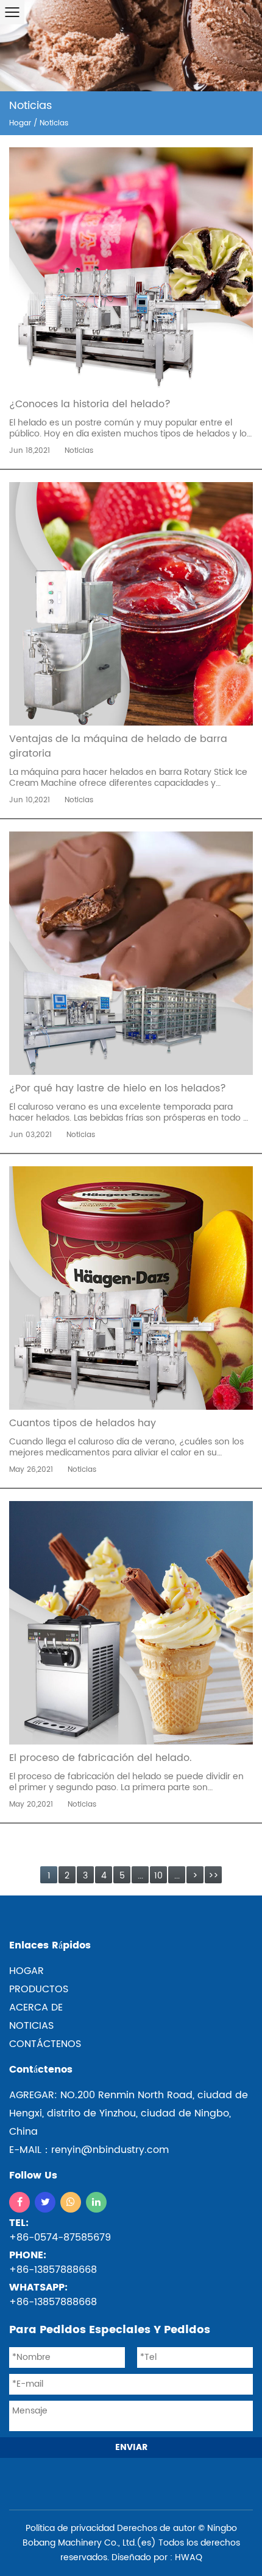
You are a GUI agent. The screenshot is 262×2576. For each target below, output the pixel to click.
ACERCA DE (36, 2007)
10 (158, 1876)
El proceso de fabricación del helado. (101, 1758)
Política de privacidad (70, 2528)
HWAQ (189, 2557)
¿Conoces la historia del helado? (90, 404)
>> (213, 1876)
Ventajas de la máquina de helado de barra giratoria (118, 746)
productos (39, 1989)
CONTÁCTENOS (45, 2044)
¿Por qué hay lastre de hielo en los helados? (118, 1088)
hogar (27, 1971)
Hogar (20, 123)
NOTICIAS (31, 2026)
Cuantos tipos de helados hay (83, 1423)
